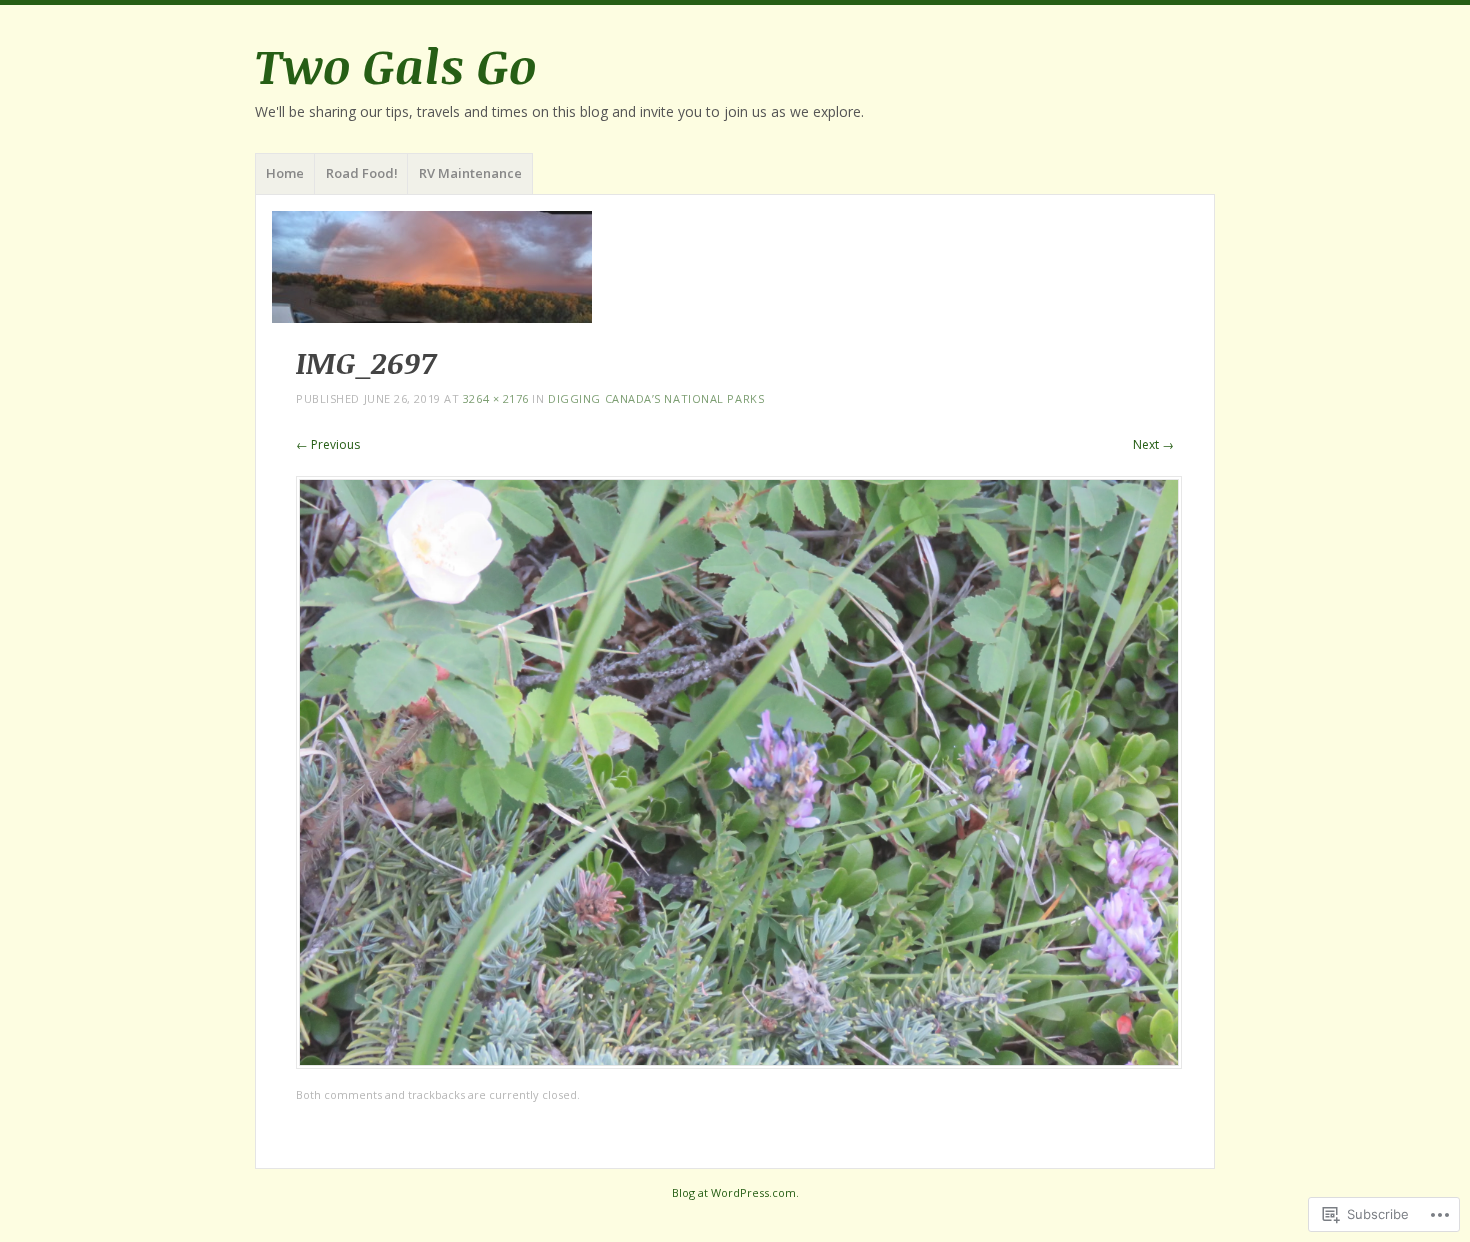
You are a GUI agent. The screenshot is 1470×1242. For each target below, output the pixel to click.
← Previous (328, 444)
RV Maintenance (470, 173)
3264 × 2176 (496, 398)
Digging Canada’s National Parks (656, 398)
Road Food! (362, 173)
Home (285, 173)
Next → (1153, 444)
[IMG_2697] (739, 1063)
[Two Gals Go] (735, 267)
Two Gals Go (395, 65)
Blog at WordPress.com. (735, 1192)
